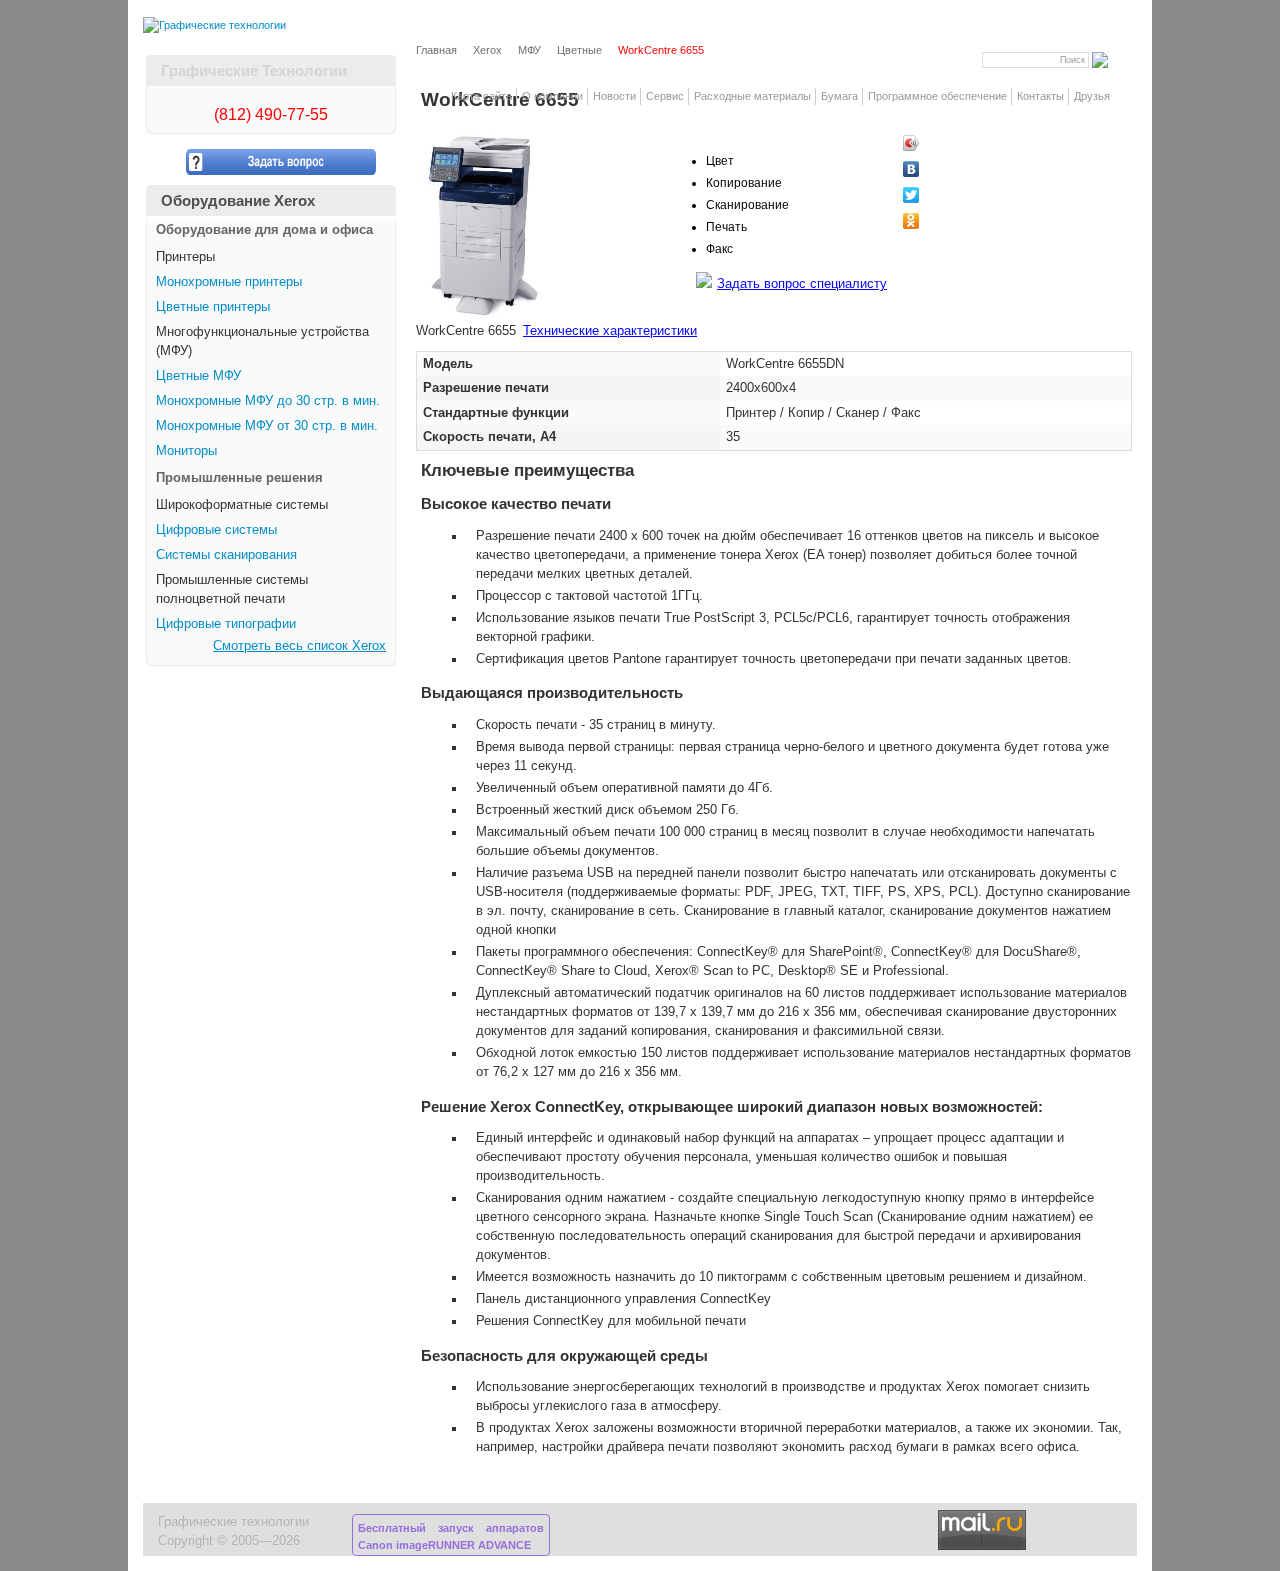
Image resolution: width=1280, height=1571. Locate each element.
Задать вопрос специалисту (802, 284)
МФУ (529, 50)
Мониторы (186, 451)
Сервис (665, 96)
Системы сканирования (226, 555)
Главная (436, 50)
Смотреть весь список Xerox (299, 646)
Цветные (579, 50)
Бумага (839, 96)
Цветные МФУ (198, 376)
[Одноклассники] (945, 221)
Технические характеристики (610, 331)
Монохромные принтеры (229, 282)
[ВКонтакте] (945, 169)
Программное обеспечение (937, 96)
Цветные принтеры (213, 307)
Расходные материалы (752, 96)
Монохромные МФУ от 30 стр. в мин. (267, 426)
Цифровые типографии (226, 624)
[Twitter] (945, 195)
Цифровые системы (216, 530)
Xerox (487, 50)
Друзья (1092, 96)
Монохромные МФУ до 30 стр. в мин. (268, 401)
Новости (614, 96)
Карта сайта (481, 96)
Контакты (1040, 96)
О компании (552, 96)
